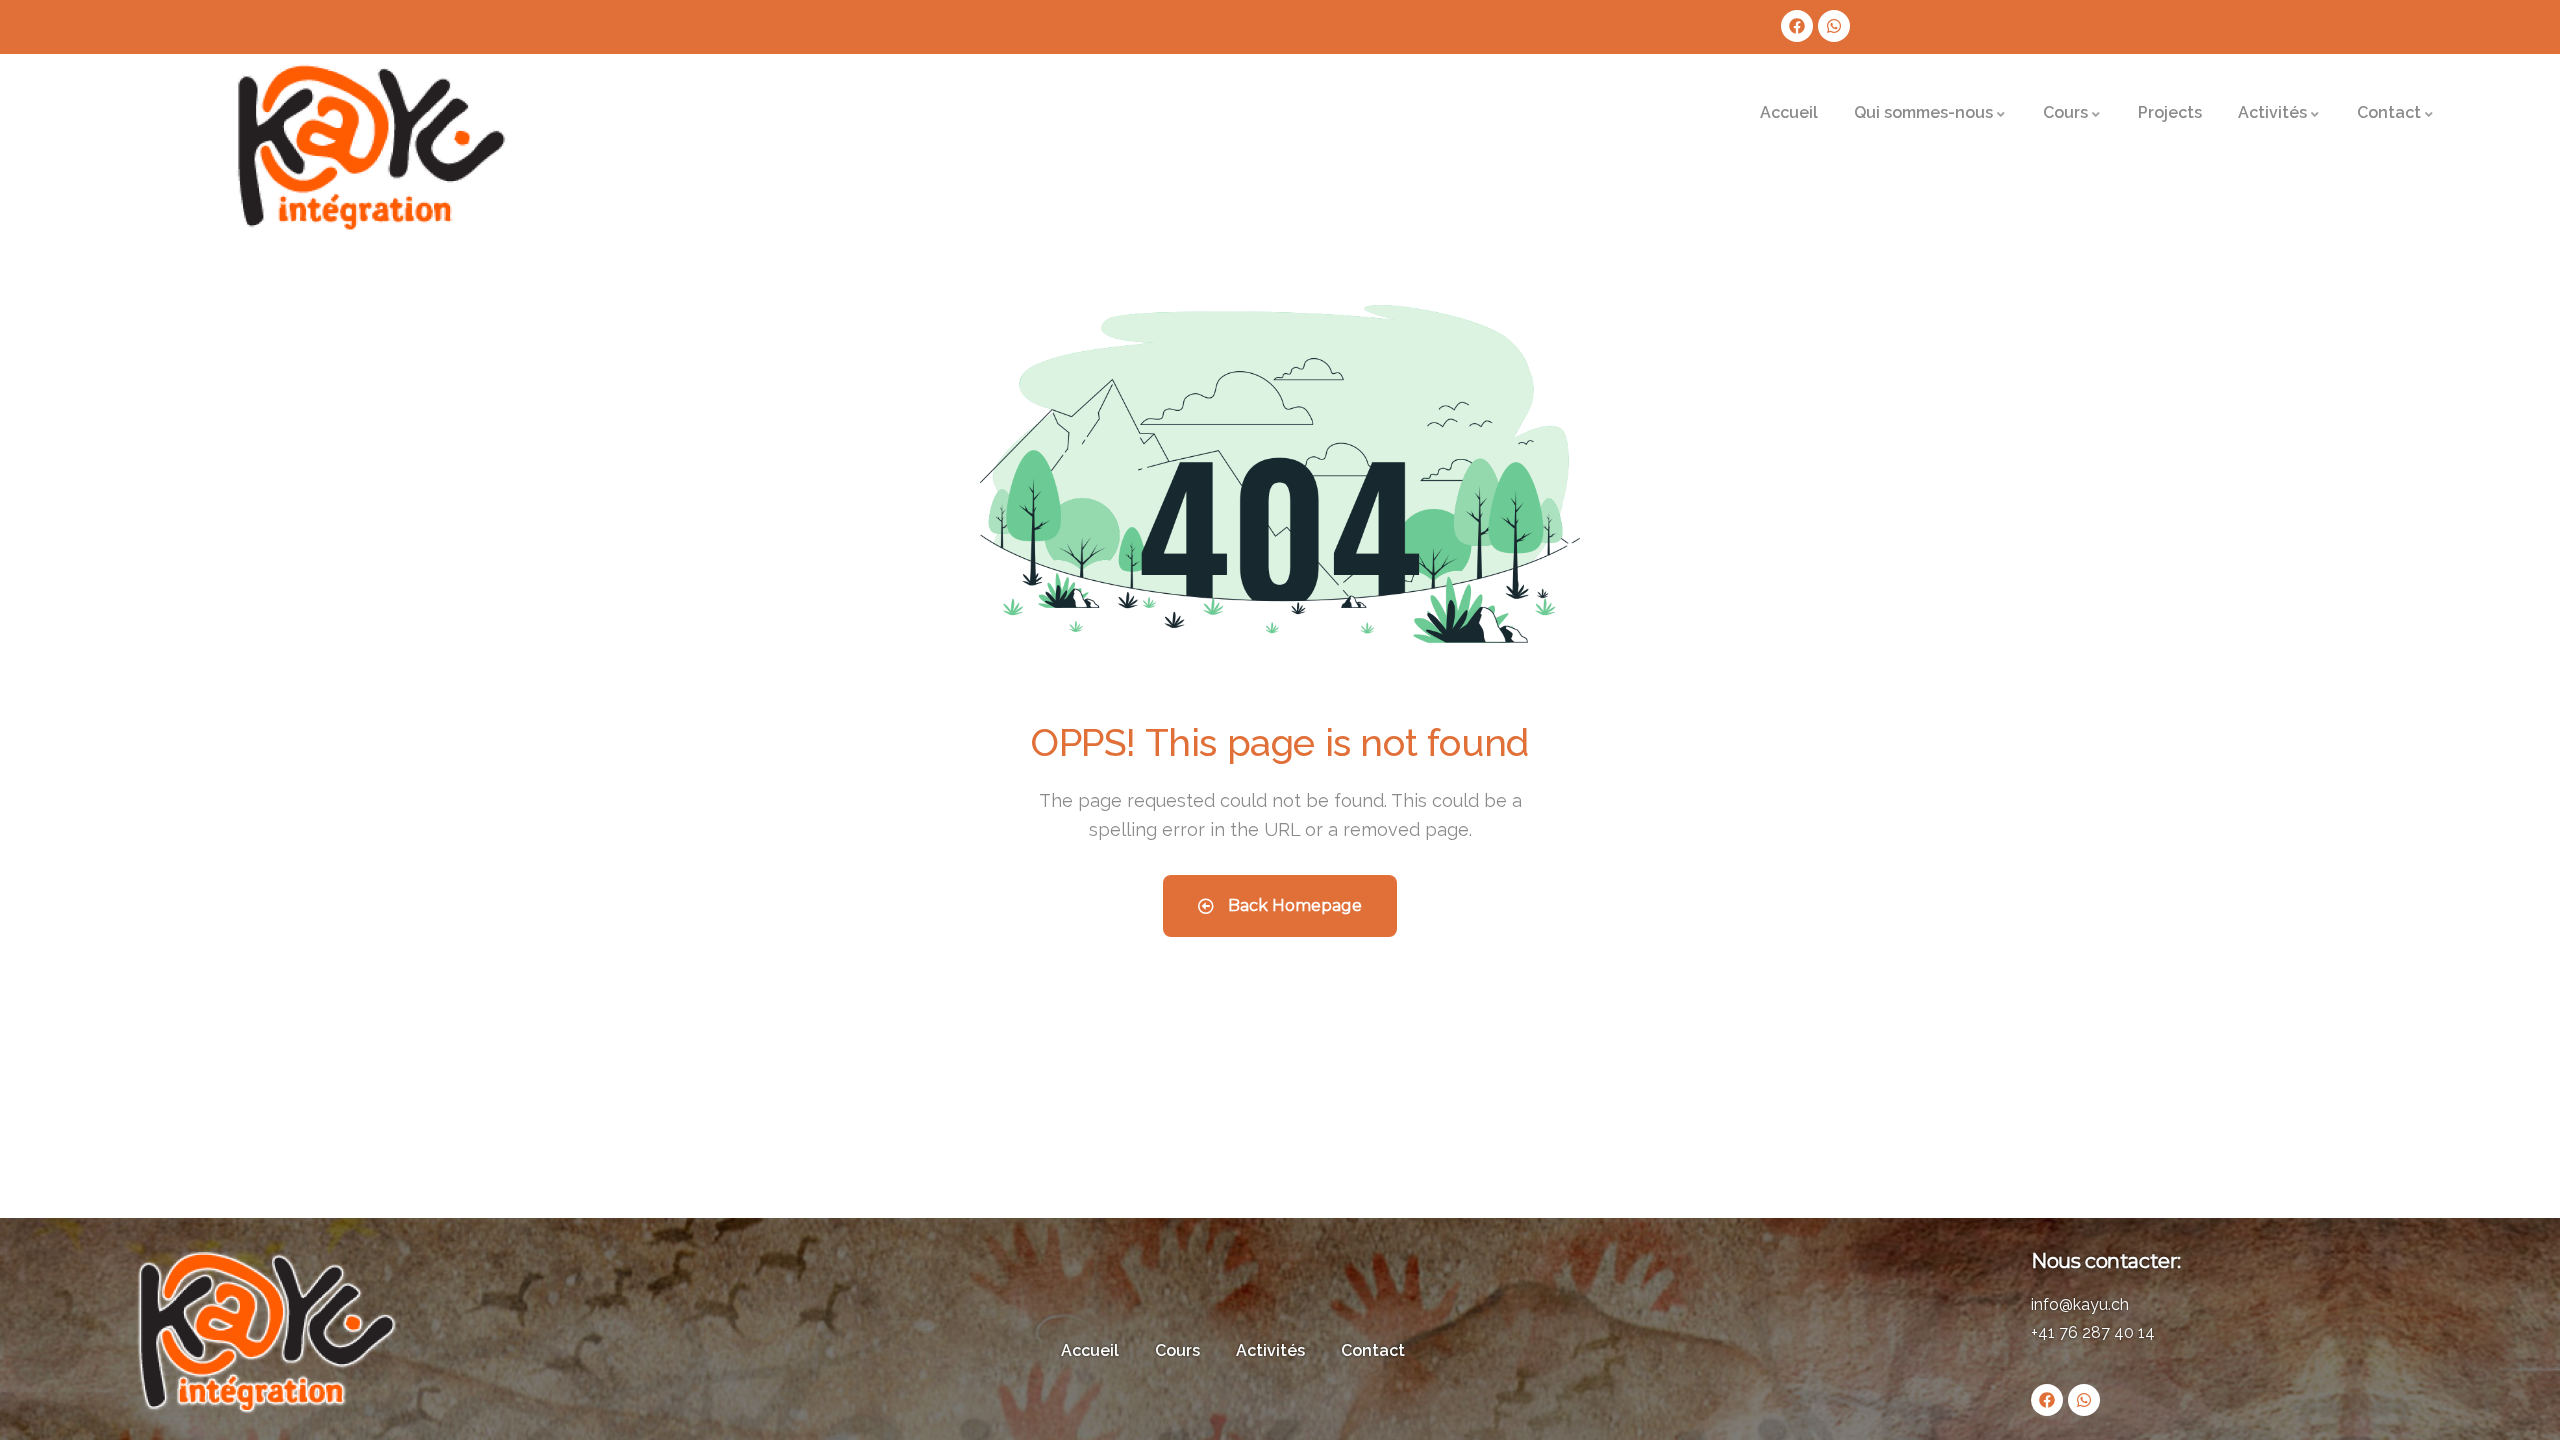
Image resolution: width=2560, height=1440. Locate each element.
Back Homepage (1293, 905)
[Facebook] (1797, 26)
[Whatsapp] (1834, 26)
